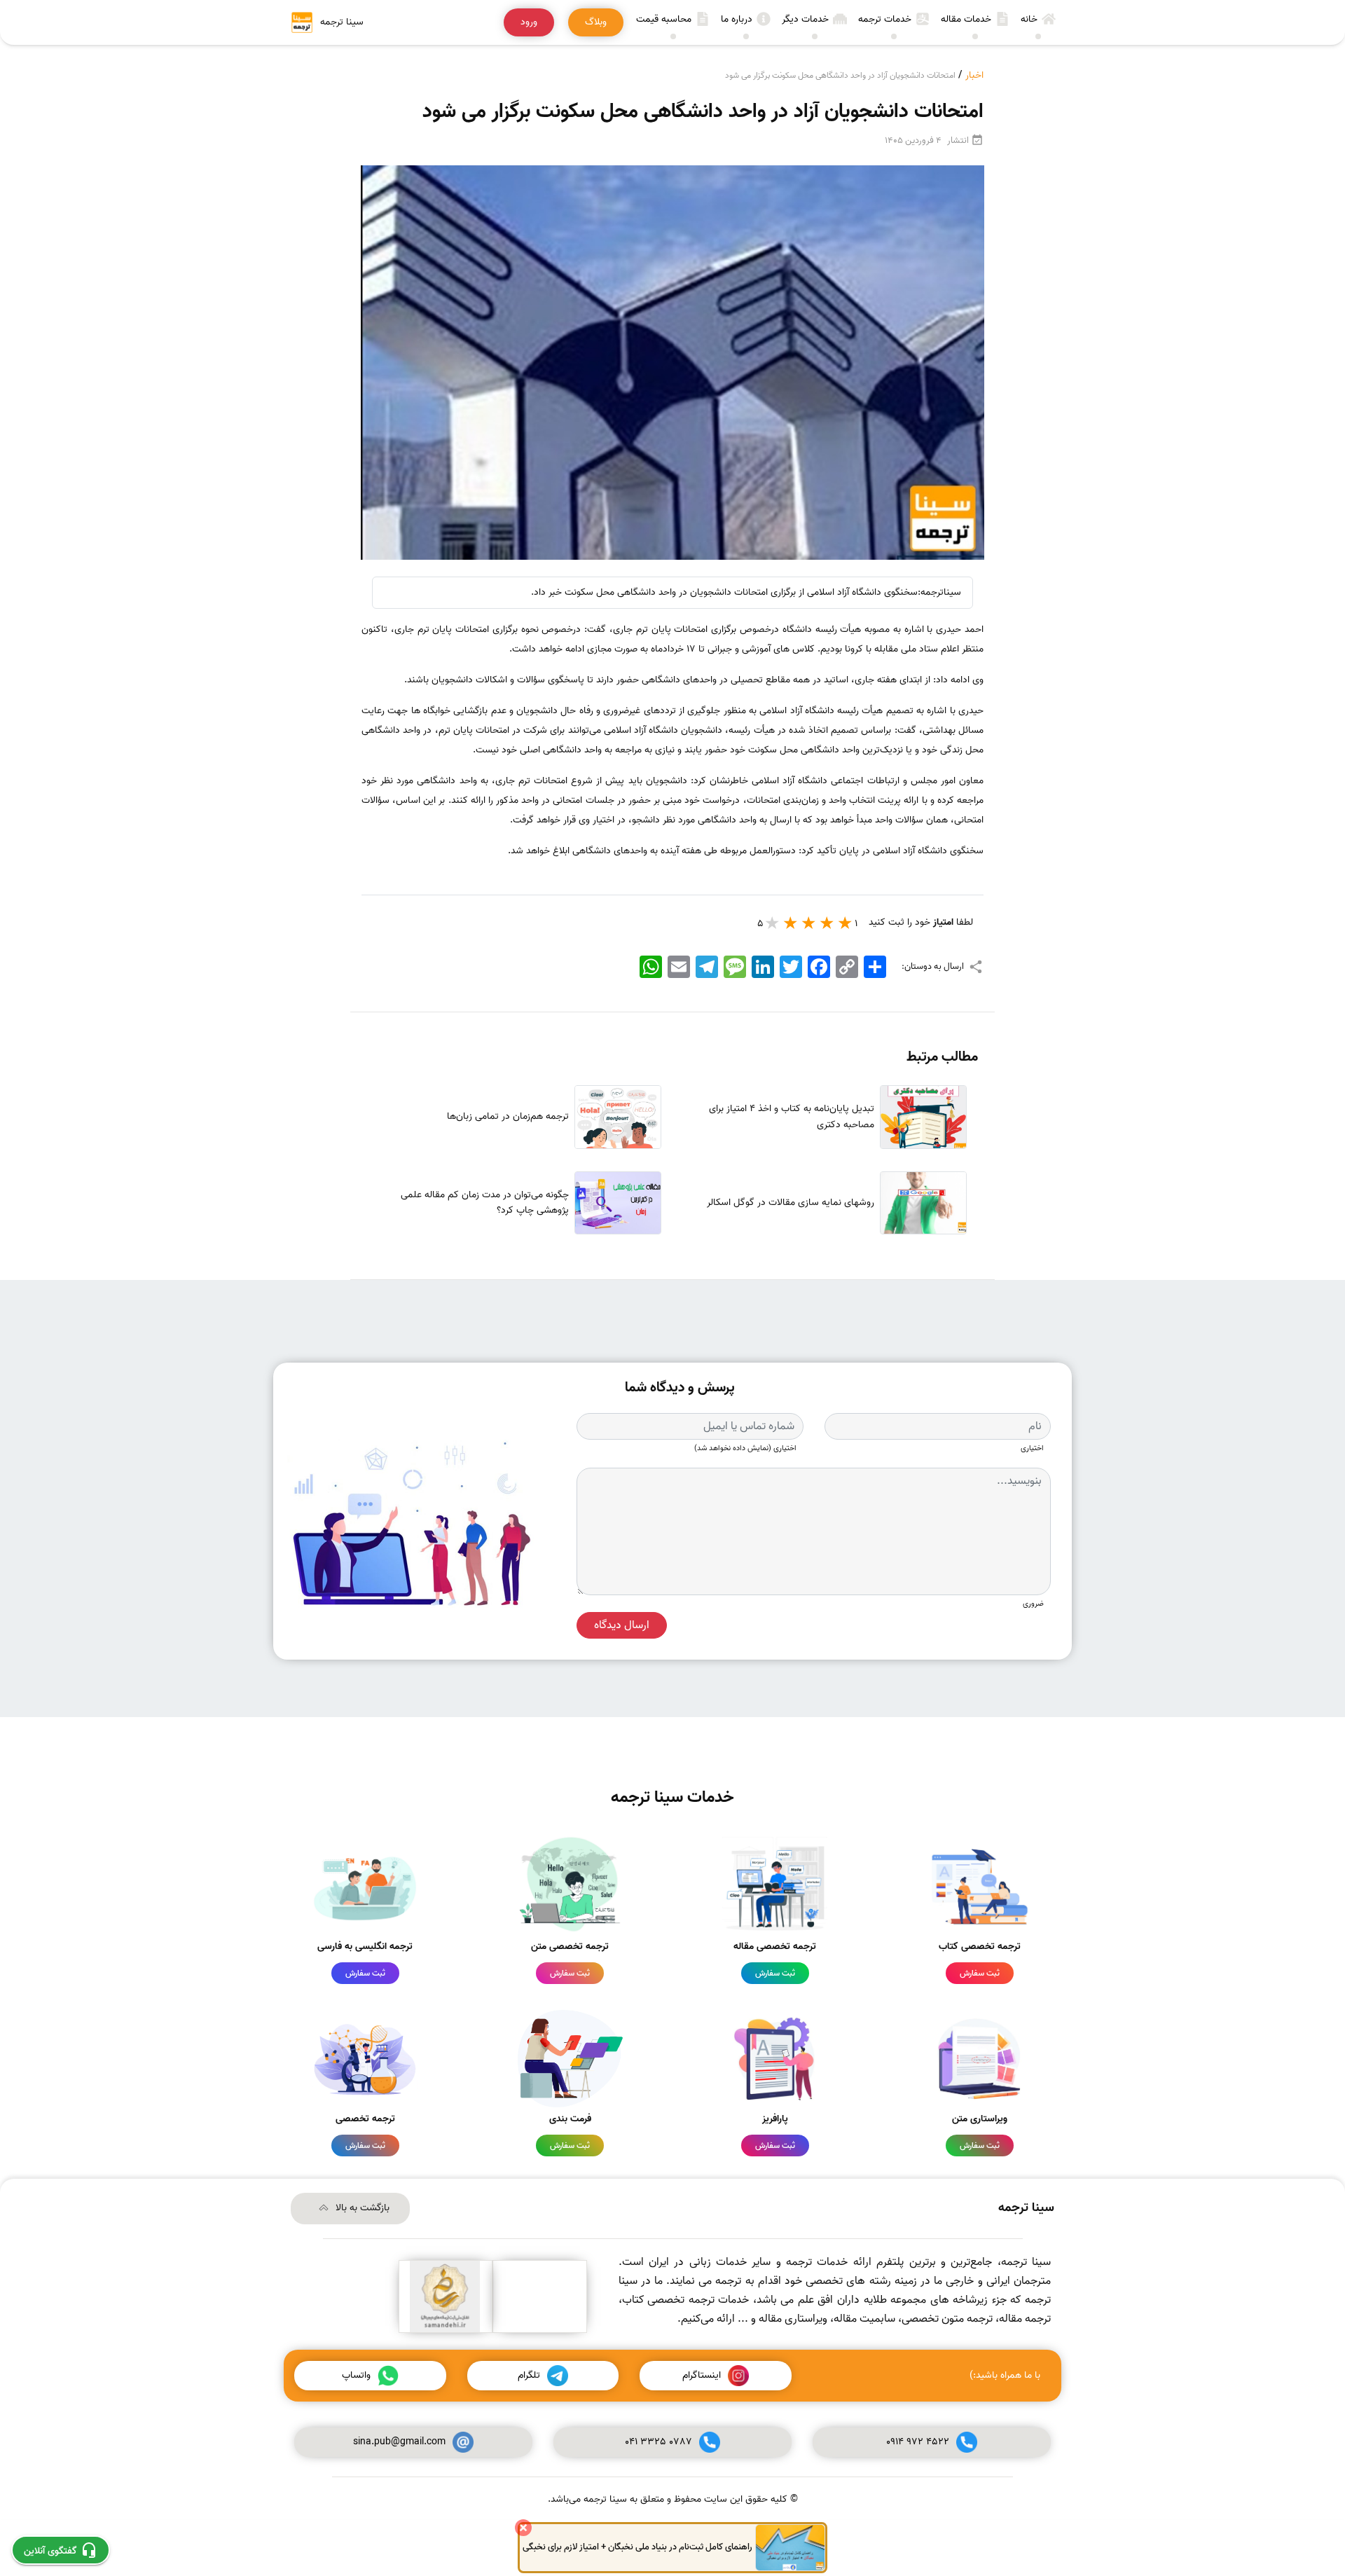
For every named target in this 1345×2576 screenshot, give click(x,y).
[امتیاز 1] (846, 923)
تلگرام (529, 2375)
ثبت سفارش (980, 1973)
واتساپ (356, 2375)
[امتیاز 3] (809, 923)
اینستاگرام (702, 2375)
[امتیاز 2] (827, 923)
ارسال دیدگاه (622, 1625)
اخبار (974, 75)
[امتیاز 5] (773, 923)
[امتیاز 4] (791, 923)
